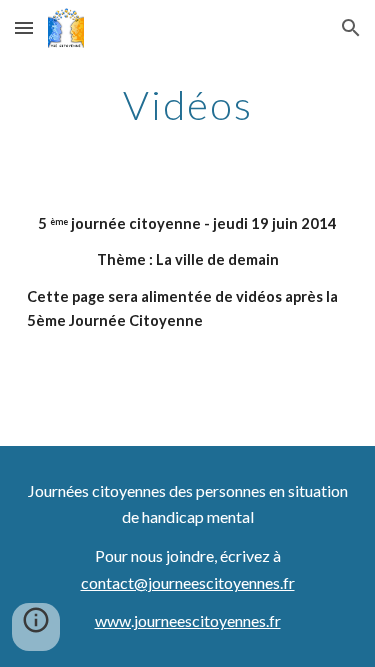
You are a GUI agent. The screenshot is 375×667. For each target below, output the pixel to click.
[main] (188, 105)
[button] (24, 27)
